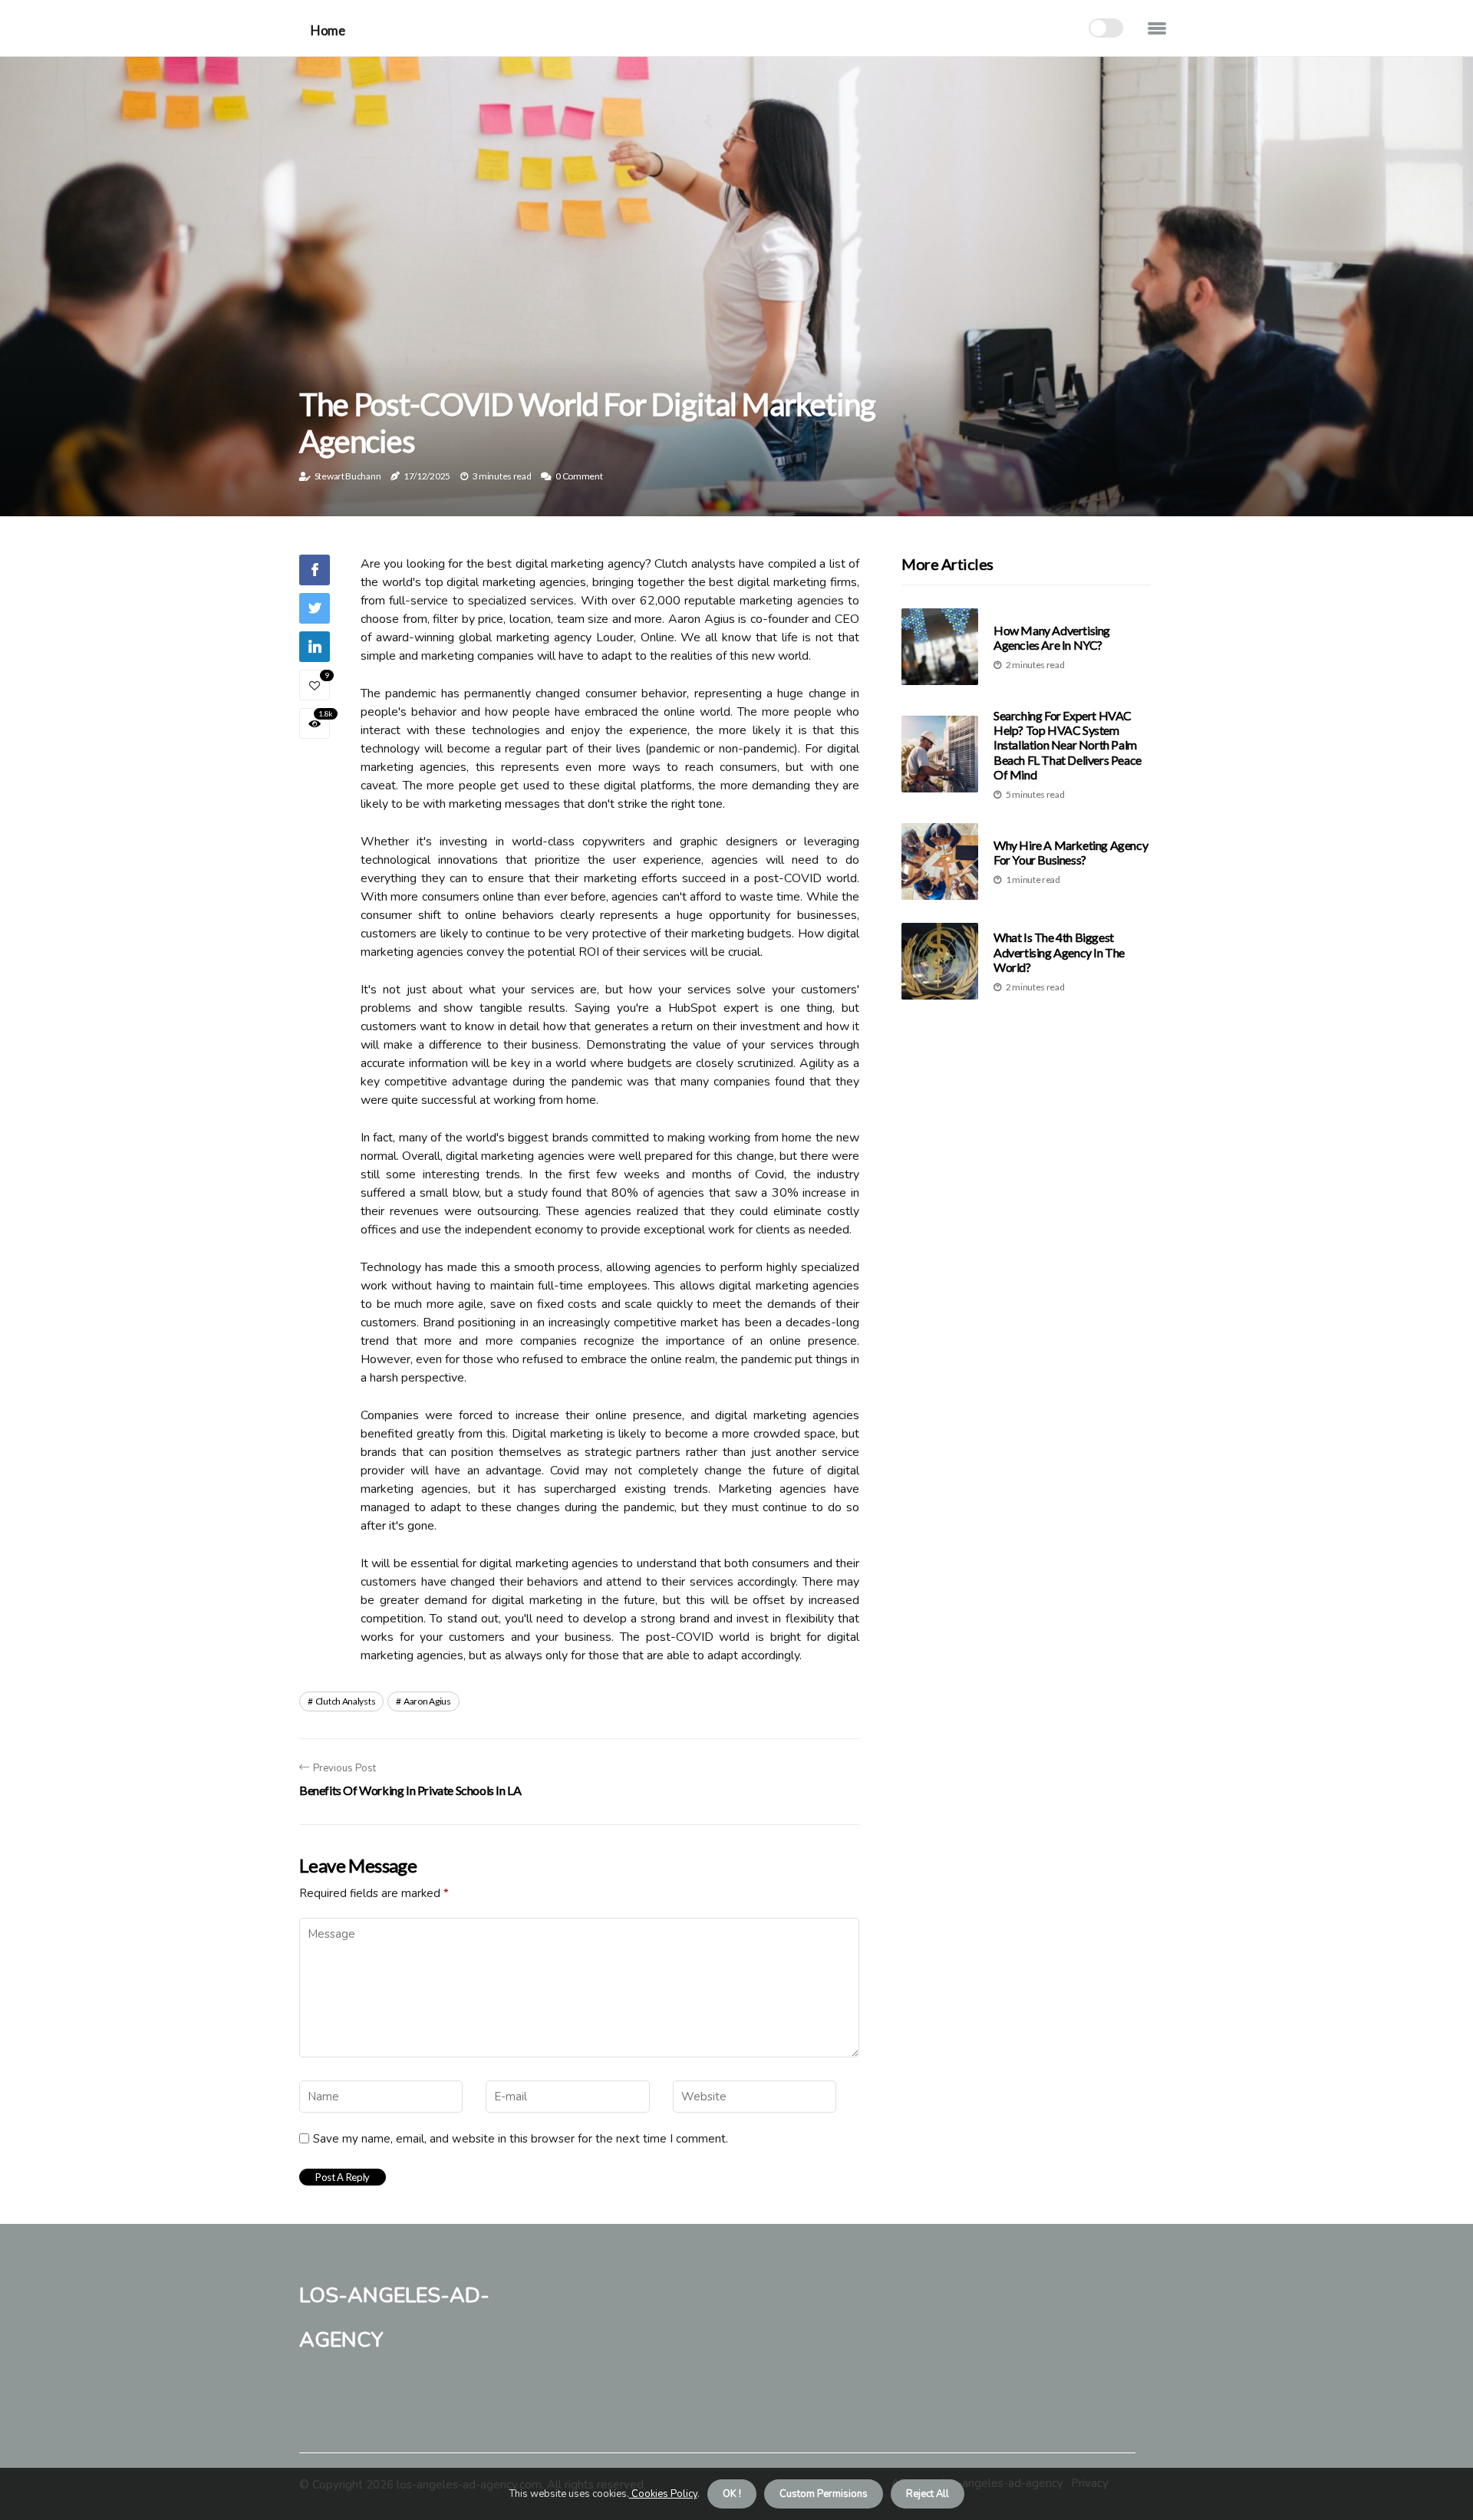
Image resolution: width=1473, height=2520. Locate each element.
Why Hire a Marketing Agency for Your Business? (1071, 852)
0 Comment (579, 476)
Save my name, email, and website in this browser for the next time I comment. (521, 2139)
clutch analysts (346, 1701)
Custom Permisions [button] (824, 2494)
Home (328, 30)
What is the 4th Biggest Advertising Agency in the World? (1059, 952)
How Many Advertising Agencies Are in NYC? (1052, 637)
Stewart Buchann (348, 476)
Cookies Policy (663, 2494)
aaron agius (427, 1701)
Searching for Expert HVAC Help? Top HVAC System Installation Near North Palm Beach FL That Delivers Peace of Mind (1068, 745)
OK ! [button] (732, 2494)
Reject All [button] (928, 2494)
